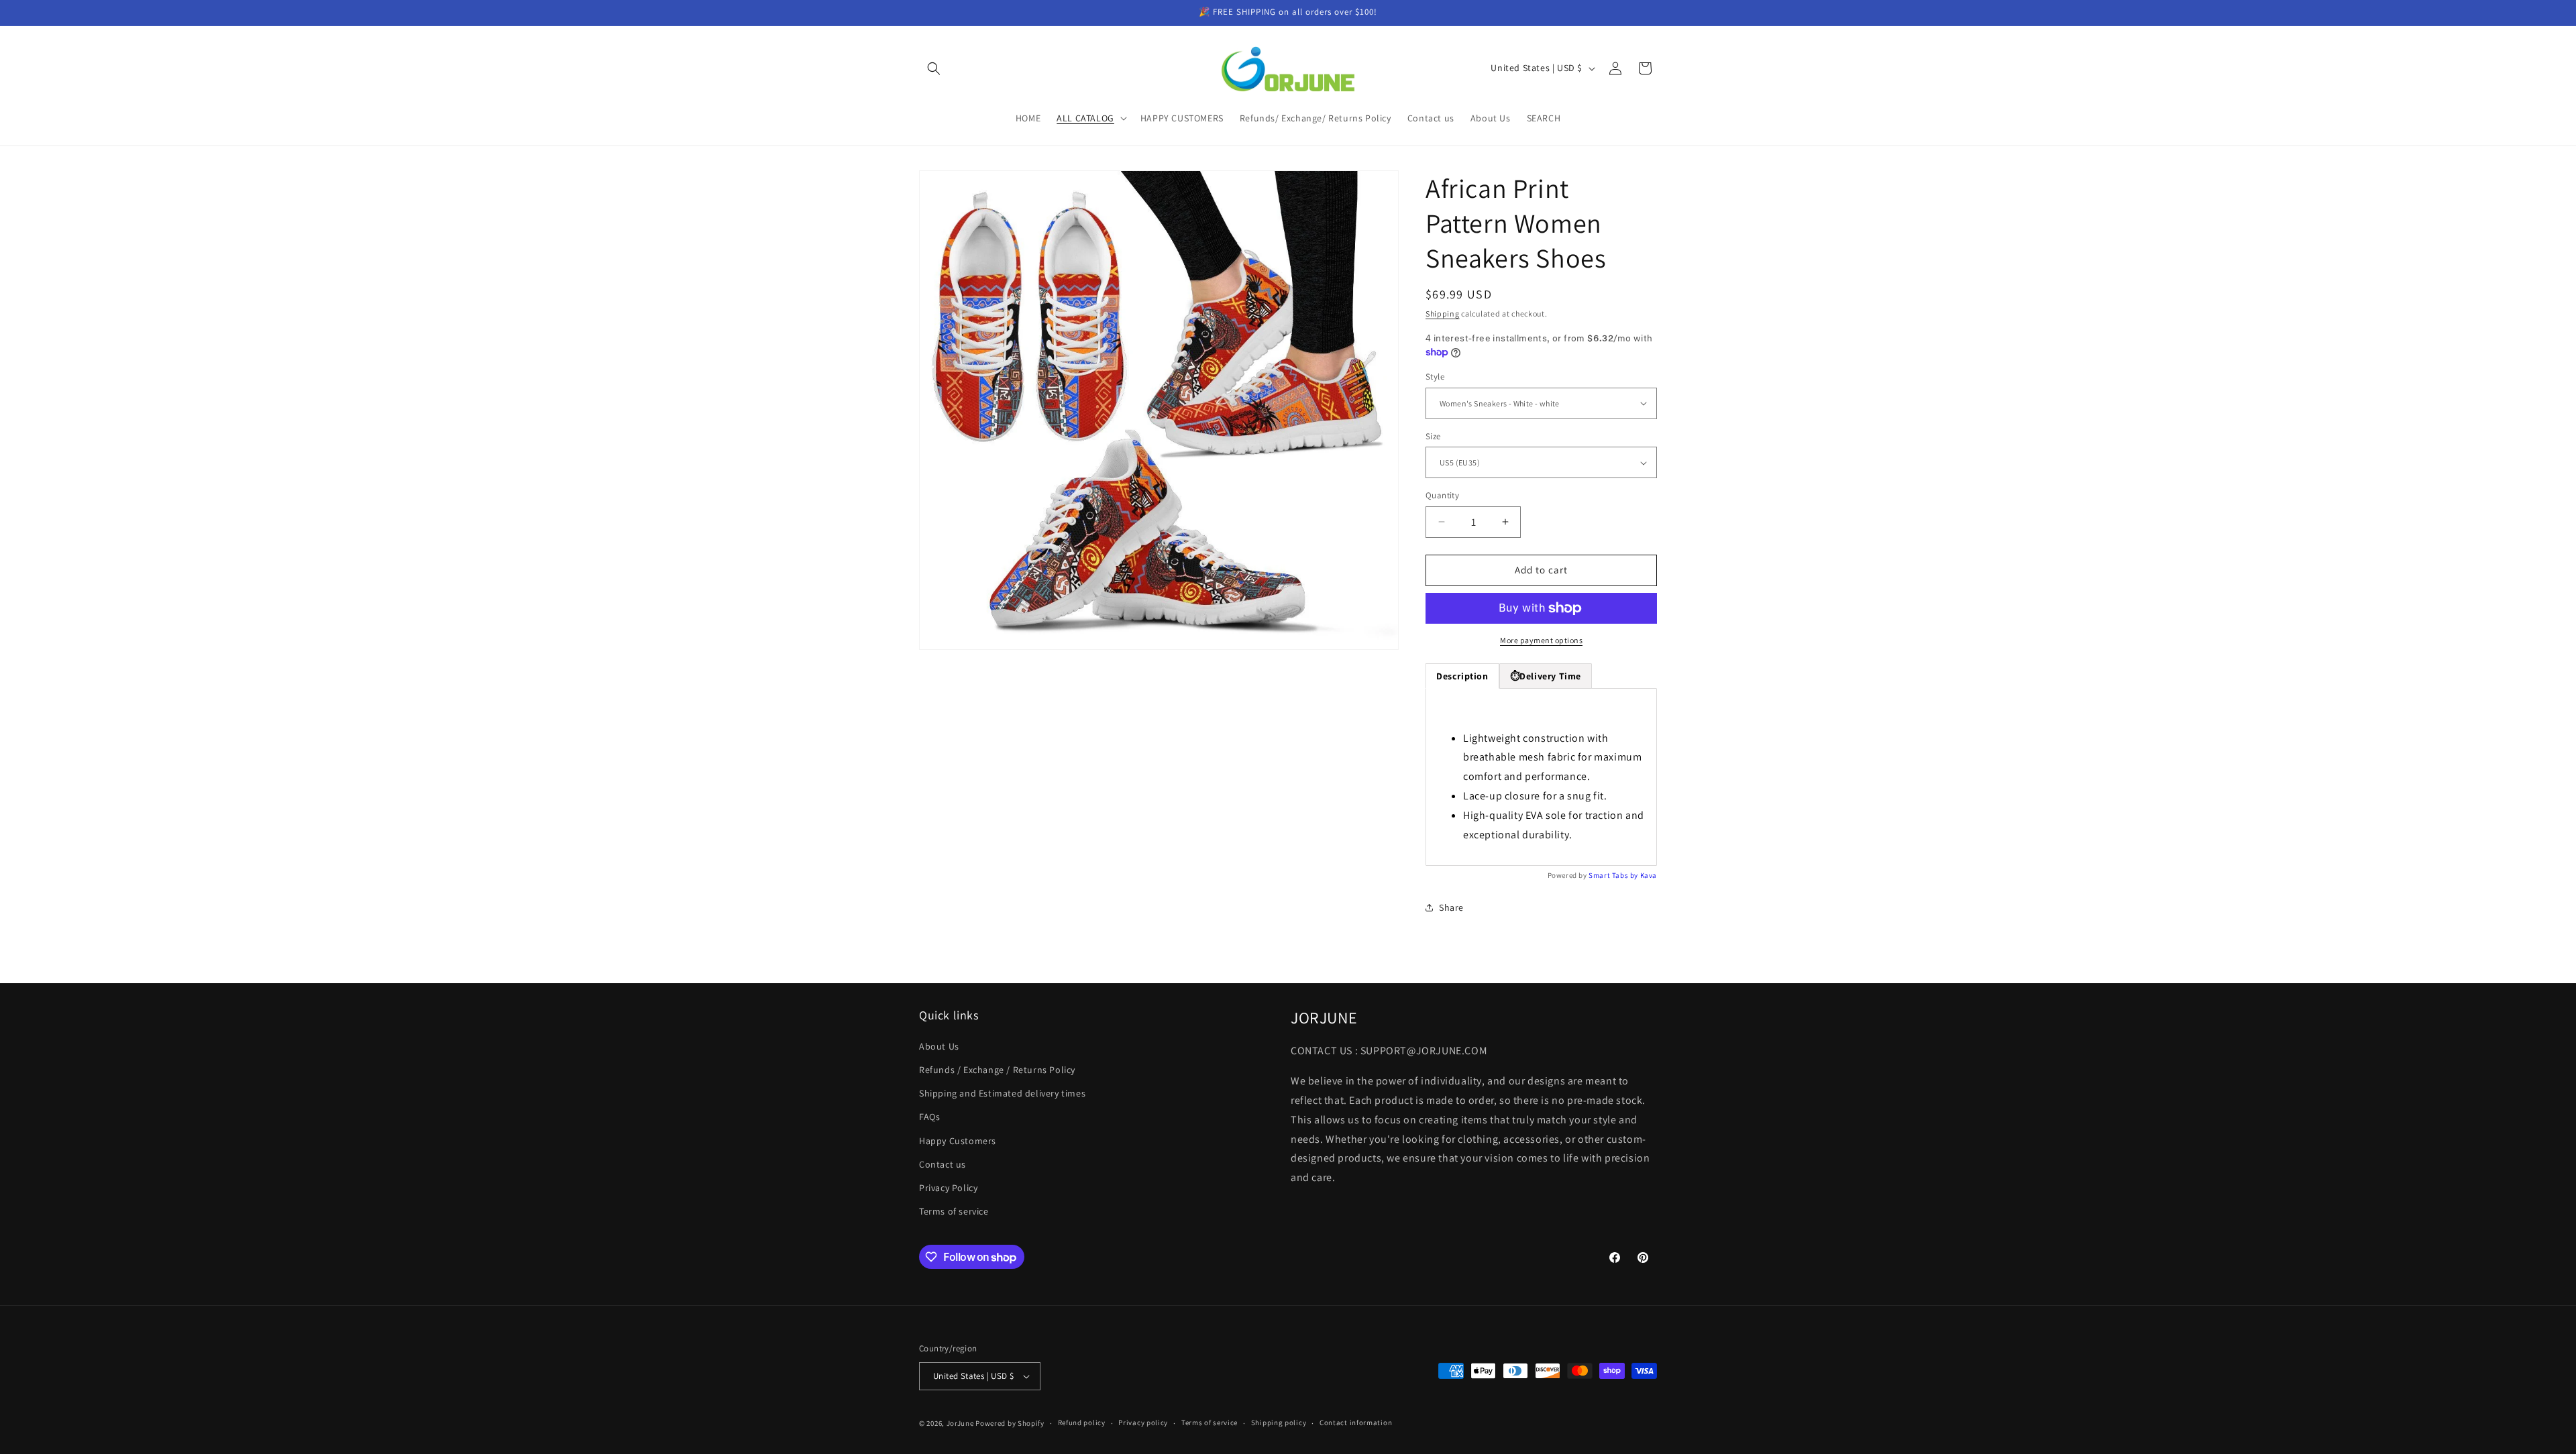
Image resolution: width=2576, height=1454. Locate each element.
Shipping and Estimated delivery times (1002, 1093)
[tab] (1546, 676)
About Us (939, 1046)
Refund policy (1082, 1422)
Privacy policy (1143, 1422)
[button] (934, 68)
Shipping (1443, 314)
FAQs (929, 1117)
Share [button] (1451, 907)
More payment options (1541, 640)
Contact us (943, 1164)
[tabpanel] (1541, 777)
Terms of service (954, 1211)
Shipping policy (1279, 1422)
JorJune (960, 1423)
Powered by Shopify (1010, 1423)
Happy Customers (958, 1140)
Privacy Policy (948, 1188)
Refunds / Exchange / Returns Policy (997, 1070)
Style (1435, 377)
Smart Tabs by (1614, 875)
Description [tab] (1462, 676)
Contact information (1356, 1422)
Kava (1649, 875)
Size (1433, 436)
